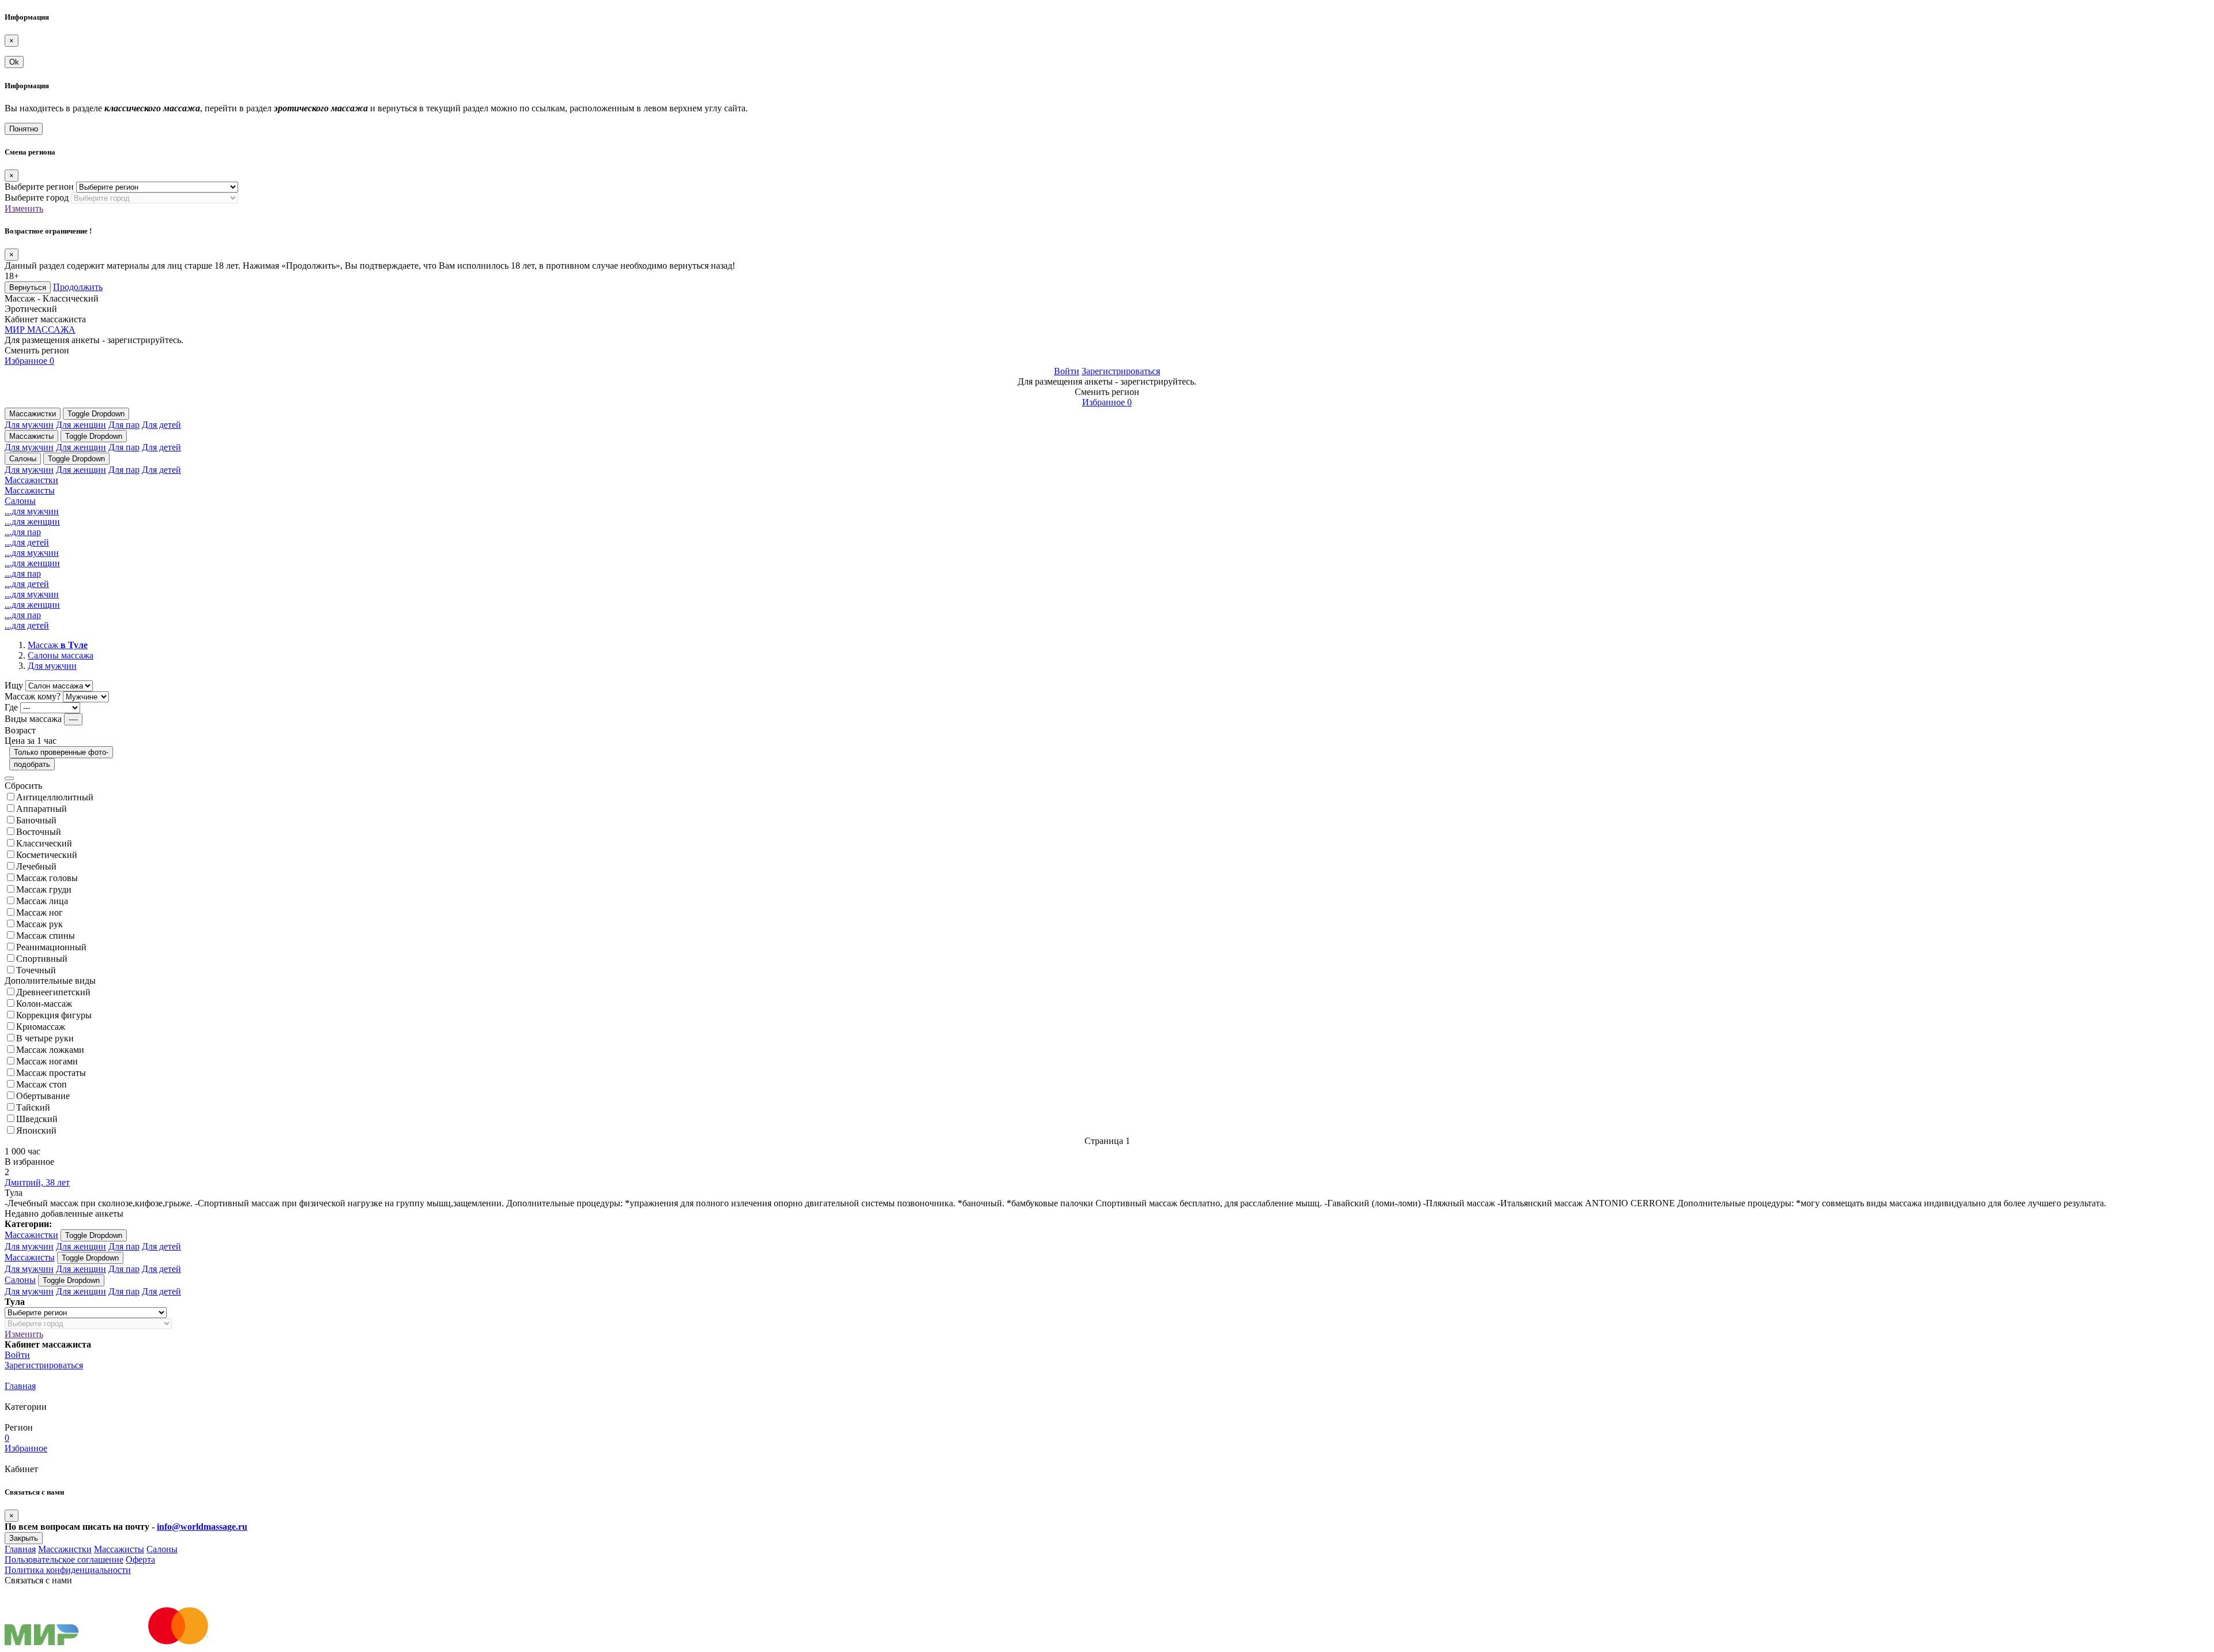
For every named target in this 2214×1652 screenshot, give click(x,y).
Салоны (23, 459)
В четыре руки (45, 1038)
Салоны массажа (61, 655)
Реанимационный (51, 947)
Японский (36, 1130)
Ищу (14, 685)
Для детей (161, 425)
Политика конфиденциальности (68, 1570)
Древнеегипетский (53, 992)
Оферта (140, 1559)
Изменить (24, 208)
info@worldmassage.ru (202, 1527)
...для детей (27, 542)
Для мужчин (29, 425)
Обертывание (43, 1096)
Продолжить (78, 287)
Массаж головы (47, 878)
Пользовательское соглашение (64, 1559)
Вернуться (28, 287)
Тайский (33, 1107)
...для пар (23, 532)
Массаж (58, 645)
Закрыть (24, 1538)
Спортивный (42, 959)
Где (11, 707)
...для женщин (32, 522)
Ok (14, 62)
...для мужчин (32, 511)
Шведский (37, 1119)
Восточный (39, 832)
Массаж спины (46, 936)
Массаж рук (39, 924)
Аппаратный (42, 809)
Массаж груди (44, 889)
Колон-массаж (44, 1004)
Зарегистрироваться (1121, 371)
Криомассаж (41, 1027)
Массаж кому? (33, 696)
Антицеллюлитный (55, 797)
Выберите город (37, 197)
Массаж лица (42, 901)
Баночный (36, 820)
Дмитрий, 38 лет (37, 1182)
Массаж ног (39, 912)
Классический (44, 843)
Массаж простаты (51, 1073)
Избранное (29, 361)
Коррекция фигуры (54, 1015)
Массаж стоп (42, 1084)
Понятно (24, 129)
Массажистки (33, 414)
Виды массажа (33, 719)
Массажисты (31, 436)
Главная (20, 1386)
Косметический (47, 855)
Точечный (36, 970)
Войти (1067, 371)
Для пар (124, 425)
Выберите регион (39, 187)
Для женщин (81, 425)
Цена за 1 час (31, 741)
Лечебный (36, 866)
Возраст (20, 730)
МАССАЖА (40, 330)
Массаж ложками (50, 1050)
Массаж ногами (47, 1061)
